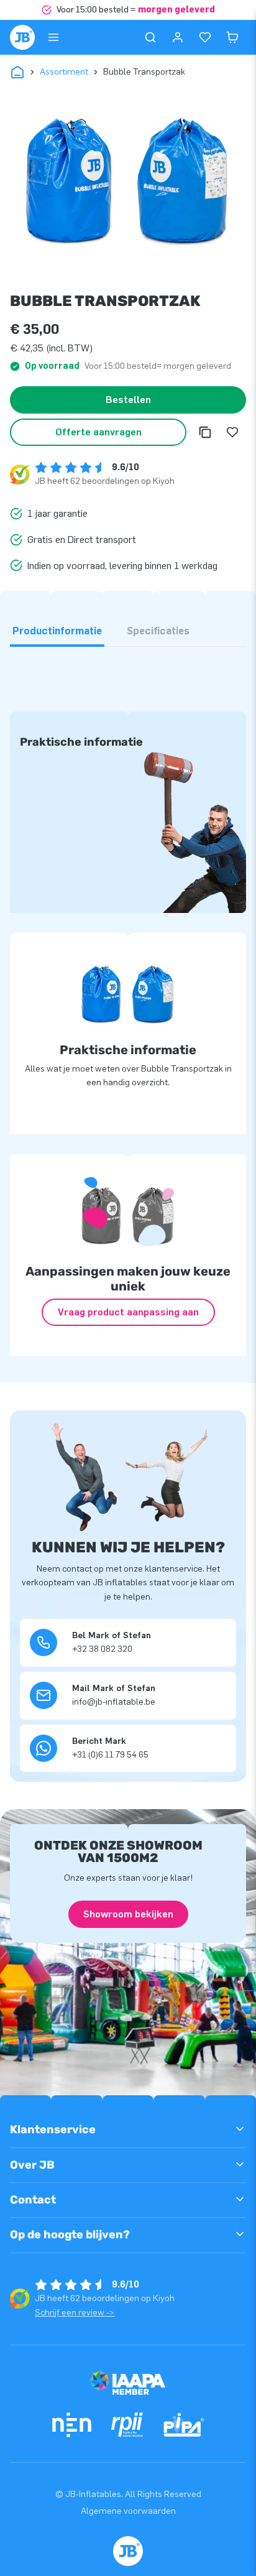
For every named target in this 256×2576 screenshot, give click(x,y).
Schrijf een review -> (75, 2313)
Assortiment (64, 72)
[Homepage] (22, 37)
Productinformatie (57, 631)
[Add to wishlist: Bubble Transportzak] (232, 432)
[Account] (178, 37)
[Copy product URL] (205, 432)
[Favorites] (205, 37)
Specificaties (158, 631)
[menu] (53, 37)
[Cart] (232, 37)
